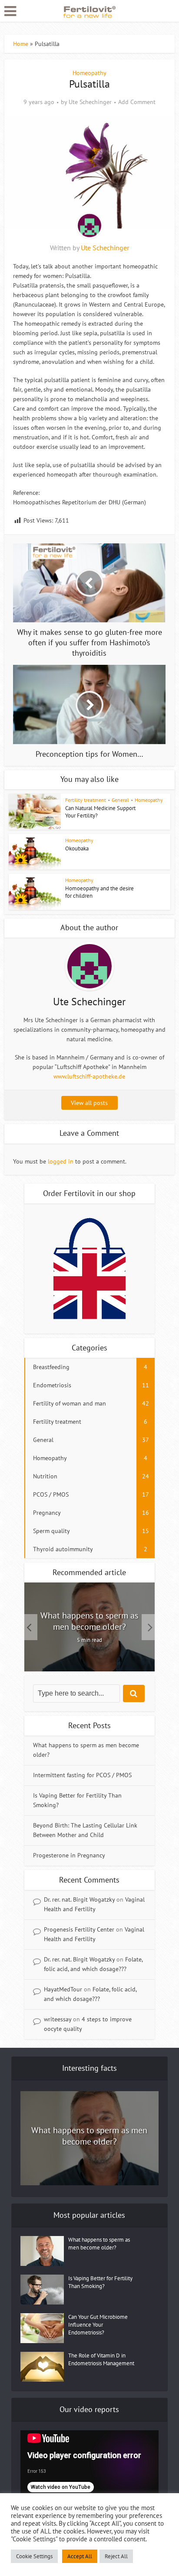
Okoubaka (77, 848)
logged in (61, 1161)
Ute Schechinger (90, 102)
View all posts (89, 1103)
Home (21, 44)
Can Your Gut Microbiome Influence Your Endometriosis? (98, 2325)
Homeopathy (89, 73)
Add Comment (137, 102)
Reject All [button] (116, 2556)
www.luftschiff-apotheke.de (89, 1076)
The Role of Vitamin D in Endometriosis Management (101, 2359)
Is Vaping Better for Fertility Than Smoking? (100, 2282)
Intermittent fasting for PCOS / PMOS (82, 1775)
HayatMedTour (63, 1989)
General (120, 800)
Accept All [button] (80, 2556)
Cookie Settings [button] (34, 2556)
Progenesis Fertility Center (79, 1929)
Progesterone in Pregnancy (69, 1855)
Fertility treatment (86, 800)
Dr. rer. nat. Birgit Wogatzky (79, 1899)
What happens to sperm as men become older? (89, 1621)
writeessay (58, 2019)
